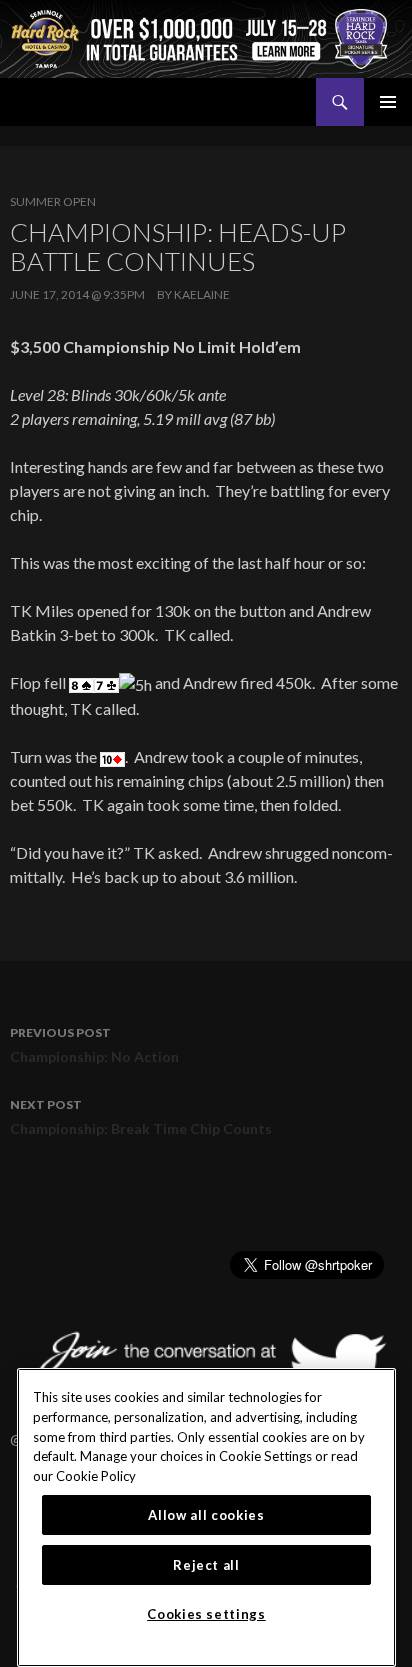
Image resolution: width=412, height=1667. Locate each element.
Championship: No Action (94, 1045)
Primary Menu (388, 102)
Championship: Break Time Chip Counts (141, 1117)
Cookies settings (206, 1614)
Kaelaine (202, 294)
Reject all (206, 1565)
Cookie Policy (96, 1476)
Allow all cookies (206, 1515)
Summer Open (53, 201)
